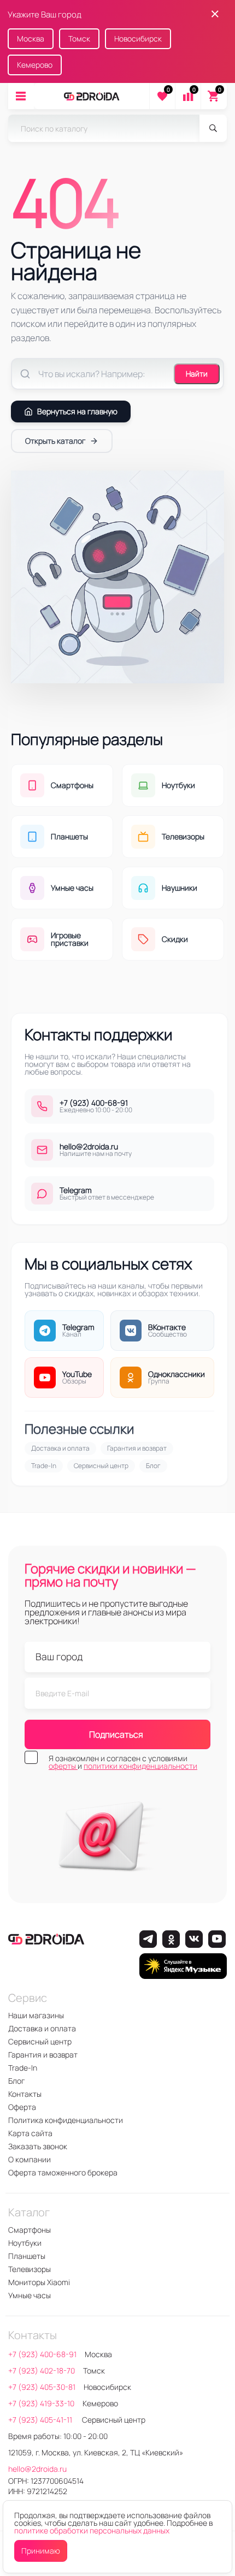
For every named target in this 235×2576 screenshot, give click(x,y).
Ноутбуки (25, 2243)
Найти (197, 374)
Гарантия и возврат (137, 1448)
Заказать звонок (38, 2146)
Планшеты (27, 2256)
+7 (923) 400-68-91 (42, 2354)
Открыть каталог (55, 441)
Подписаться (116, 1734)
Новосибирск (138, 38)
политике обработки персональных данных (92, 2530)
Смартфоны (30, 2230)
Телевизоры (30, 2269)
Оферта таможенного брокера (63, 2172)
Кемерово (35, 65)
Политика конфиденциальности (66, 2120)
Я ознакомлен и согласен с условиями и (123, 1762)
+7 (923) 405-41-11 (41, 2420)
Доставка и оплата (60, 1448)
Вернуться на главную (77, 411)
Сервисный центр (101, 1466)
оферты (63, 1766)
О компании (30, 2159)
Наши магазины (36, 2015)
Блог (153, 1466)
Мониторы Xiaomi (39, 2282)
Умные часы (30, 2295)
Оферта (22, 2107)
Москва (31, 38)
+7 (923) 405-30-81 (42, 2387)
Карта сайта (30, 2133)
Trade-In (44, 1466)
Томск (79, 38)
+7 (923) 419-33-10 (41, 2403)
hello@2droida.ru (37, 2469)
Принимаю (41, 2551)
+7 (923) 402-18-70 (42, 2371)
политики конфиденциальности (140, 1766)
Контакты (25, 2094)
